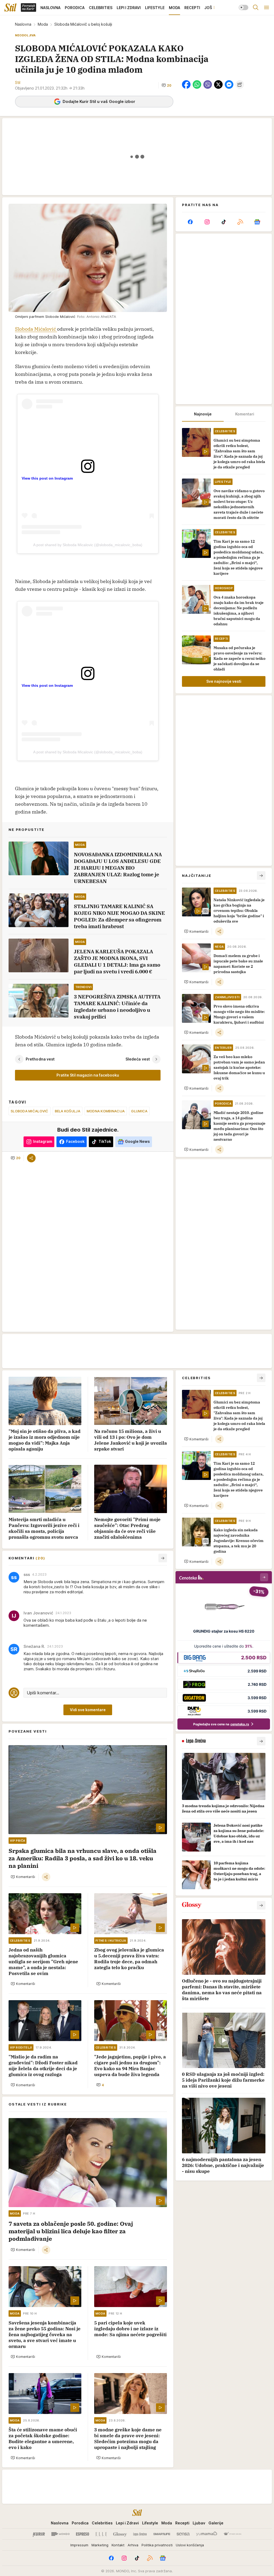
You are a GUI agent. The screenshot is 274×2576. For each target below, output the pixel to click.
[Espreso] (83, 2534)
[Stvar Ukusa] (232, 2534)
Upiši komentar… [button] (43, 1693)
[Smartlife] (162, 2534)
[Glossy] (120, 2534)
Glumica (139, 1111)
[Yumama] (207, 2534)
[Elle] (101, 2534)
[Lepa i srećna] (140, 2534)
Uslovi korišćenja (190, 2545)
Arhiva (133, 2545)
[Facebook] (190, 222)
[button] (166, 85)
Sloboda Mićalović (36, 329)
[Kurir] (39, 2534)
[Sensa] (183, 2534)
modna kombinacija (106, 1111)
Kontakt (118, 2545)
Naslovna (23, 24)
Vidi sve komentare (88, 1710)
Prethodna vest (40, 1059)
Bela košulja (68, 1111)
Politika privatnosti (157, 2545)
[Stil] (10, 7)
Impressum (79, 2545)
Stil (18, 82)
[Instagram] (207, 222)
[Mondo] (60, 2534)
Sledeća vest (138, 1059)
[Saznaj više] (261, 1741)
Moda (43, 24)
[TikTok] (224, 222)
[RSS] (240, 222)
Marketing (100, 2545)
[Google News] (257, 222)
